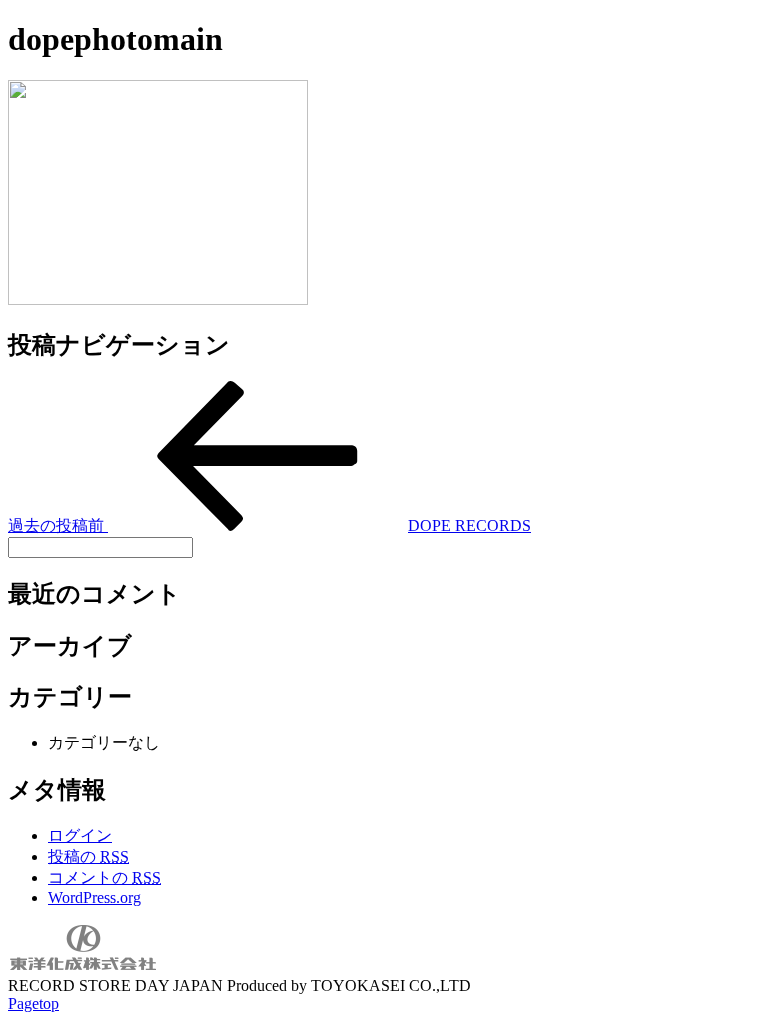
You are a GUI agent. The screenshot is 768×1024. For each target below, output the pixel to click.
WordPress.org (94, 897)
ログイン (80, 835)
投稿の (88, 856)
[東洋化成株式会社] (83, 967)
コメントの (104, 877)
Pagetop (33, 1003)
